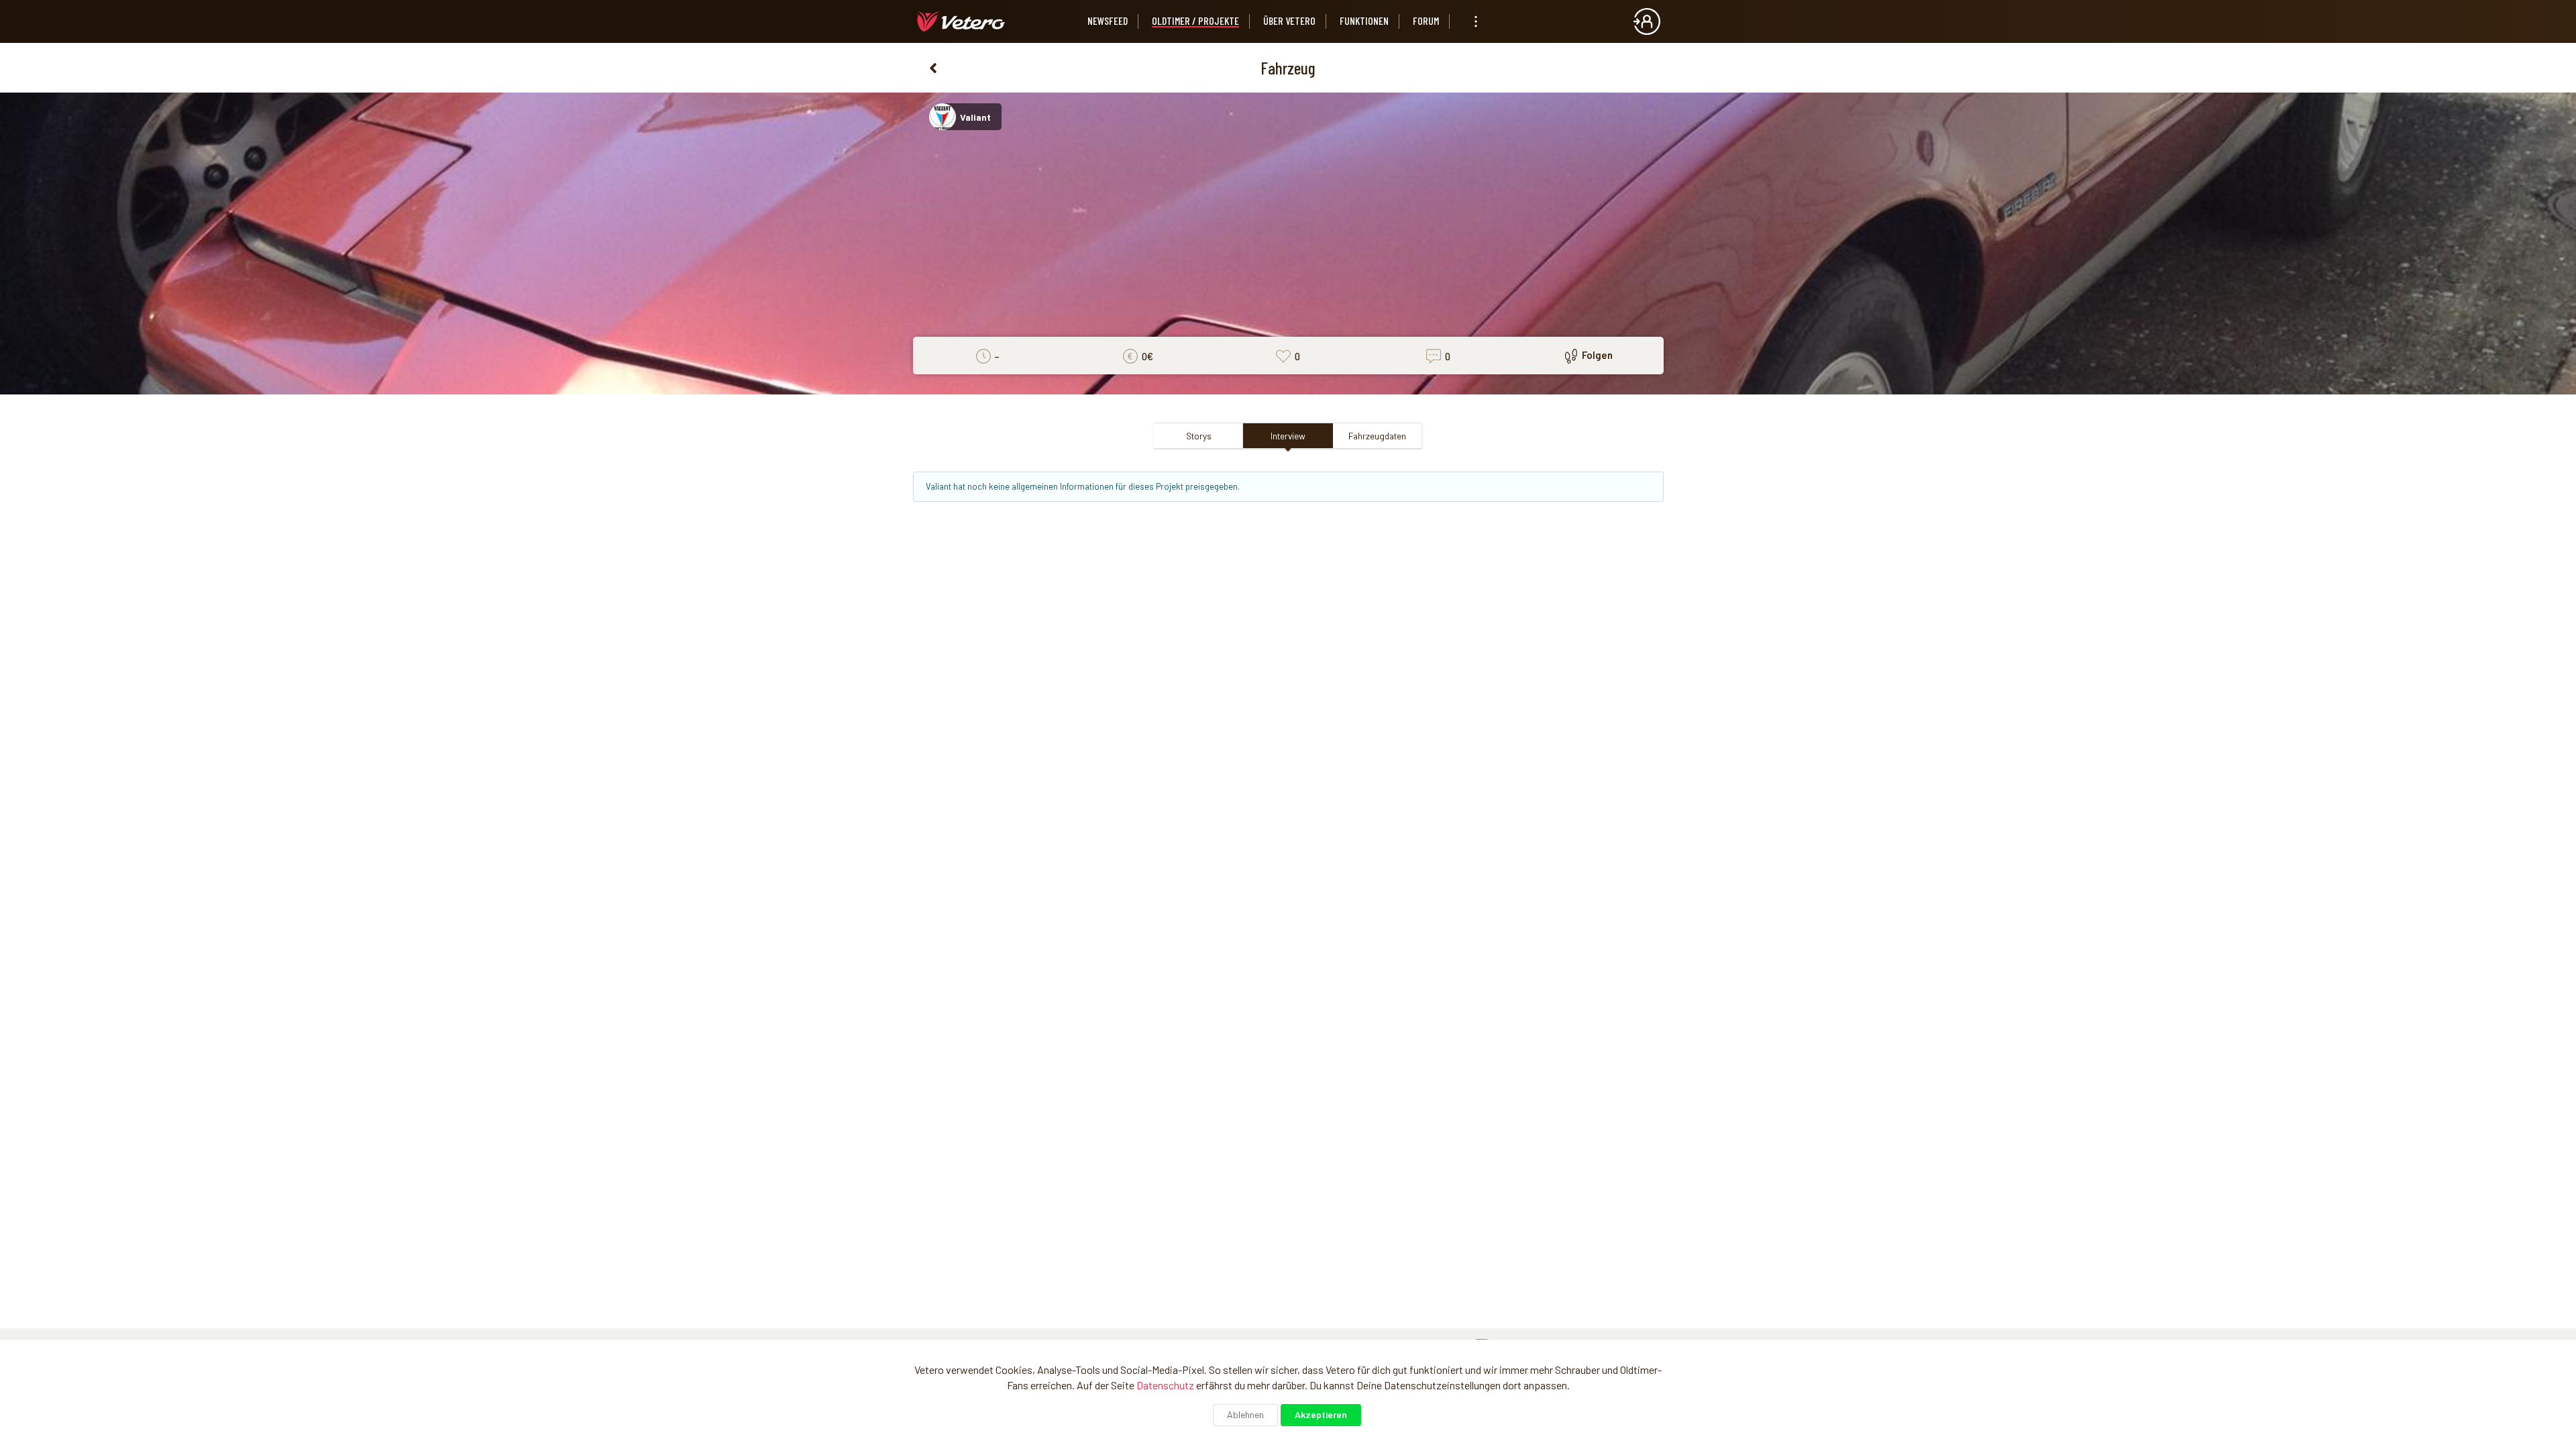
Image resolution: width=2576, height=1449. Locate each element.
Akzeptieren (1321, 1414)
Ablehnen (1245, 1414)
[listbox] (1476, 21)
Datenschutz (1165, 1385)
